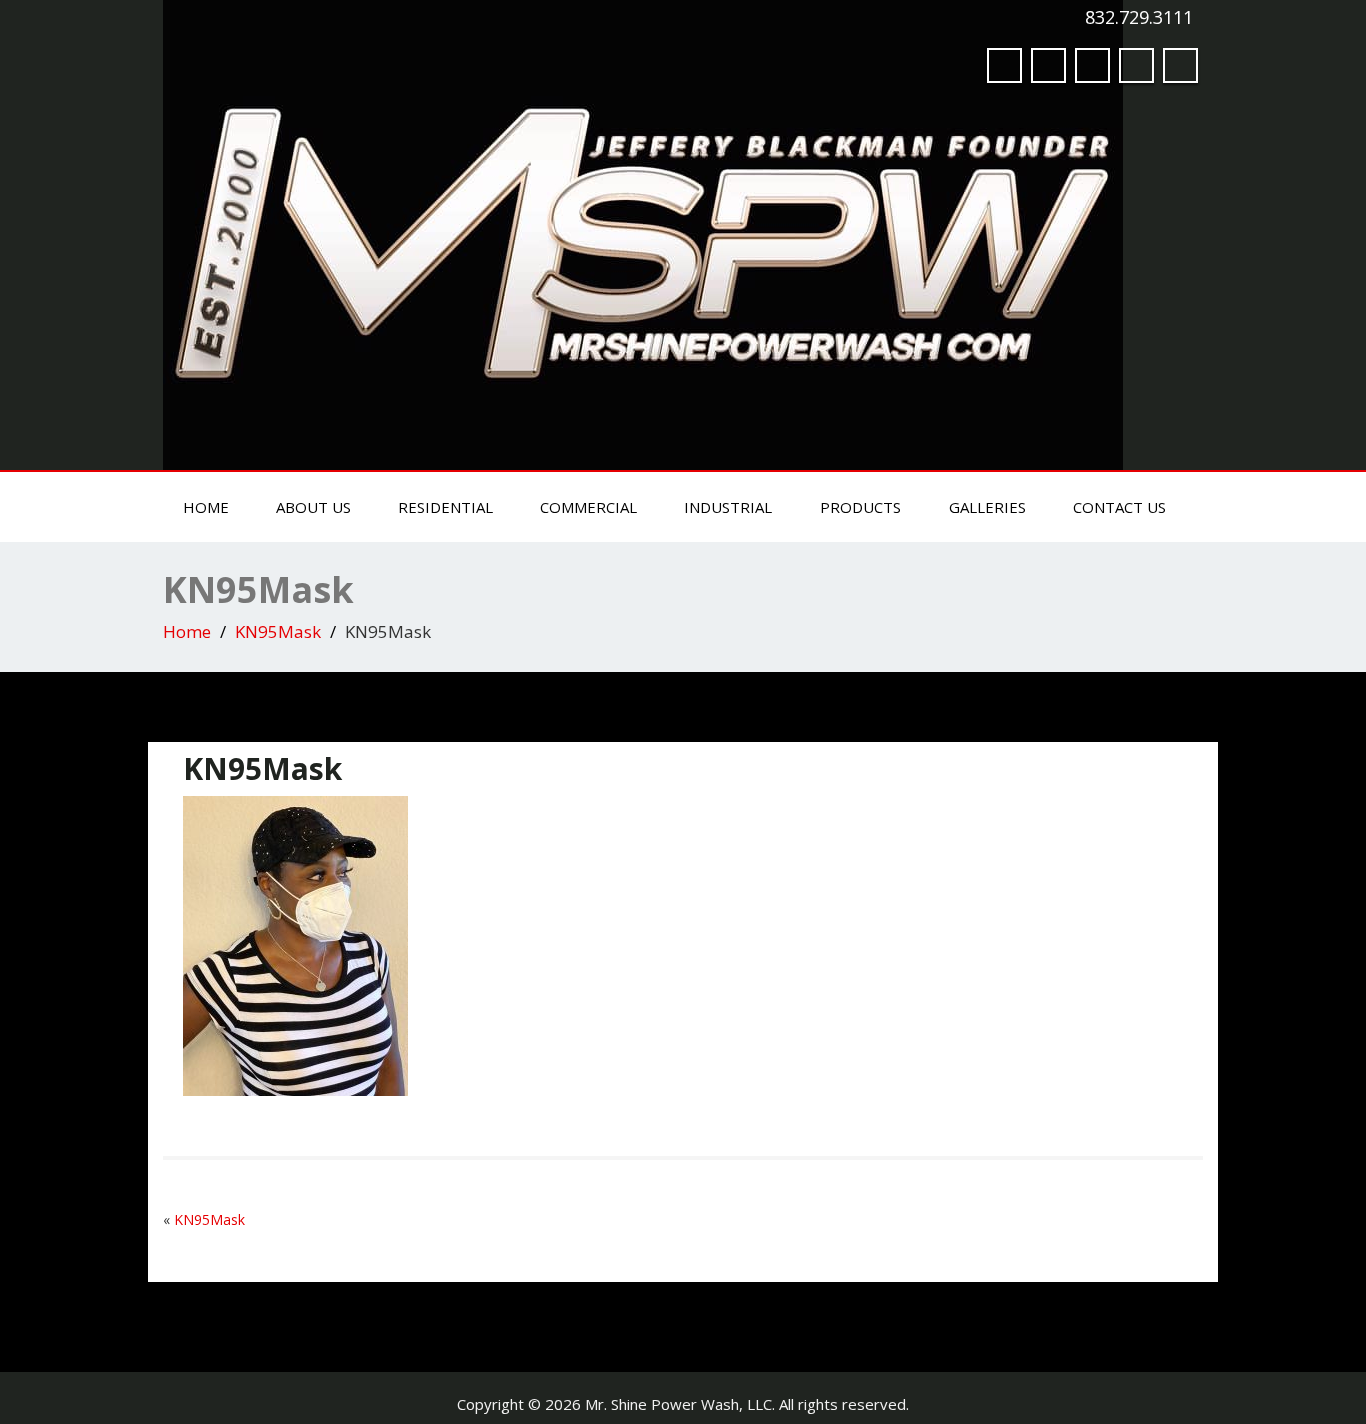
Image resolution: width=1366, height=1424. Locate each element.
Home (206, 507)
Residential (445, 507)
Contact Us (1119, 507)
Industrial (728, 507)
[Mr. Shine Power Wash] (643, 230)
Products (860, 507)
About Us (313, 507)
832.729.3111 (1139, 17)
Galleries (987, 507)
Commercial (588, 507)
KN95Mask (278, 631)
